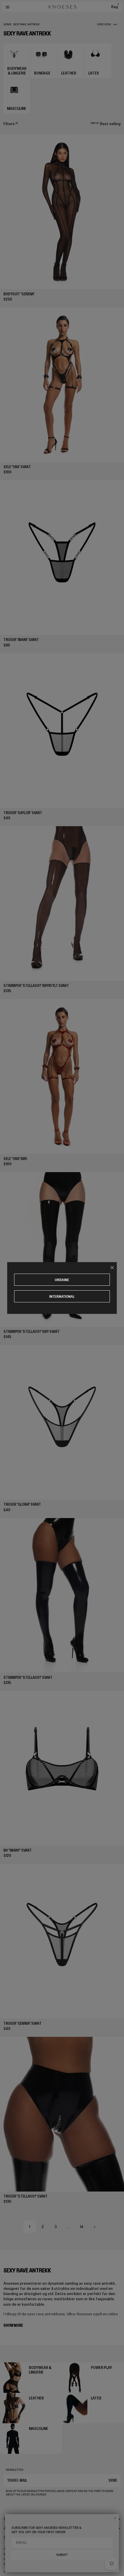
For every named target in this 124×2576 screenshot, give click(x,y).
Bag (115, 7)
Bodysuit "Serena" (19, 294)
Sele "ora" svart (17, 467)
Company (12, 2519)
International (62, 1296)
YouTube (10, 2564)
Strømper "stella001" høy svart (32, 1332)
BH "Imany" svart (18, 1850)
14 (82, 2227)
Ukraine (62, 1280)
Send (113, 2480)
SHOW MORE (13, 2325)
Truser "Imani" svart (21, 640)
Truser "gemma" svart (22, 2023)
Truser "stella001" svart (26, 2196)
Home (7, 24)
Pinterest (11, 2559)
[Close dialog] (115, 2518)
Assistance (14, 2528)
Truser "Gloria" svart (22, 1504)
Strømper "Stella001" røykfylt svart (36, 986)
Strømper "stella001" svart (28, 1678)
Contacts (12, 2537)
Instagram (11, 2549)
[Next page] (95, 2227)
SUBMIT (62, 2555)
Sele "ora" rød (15, 1159)
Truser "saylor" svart (23, 813)
